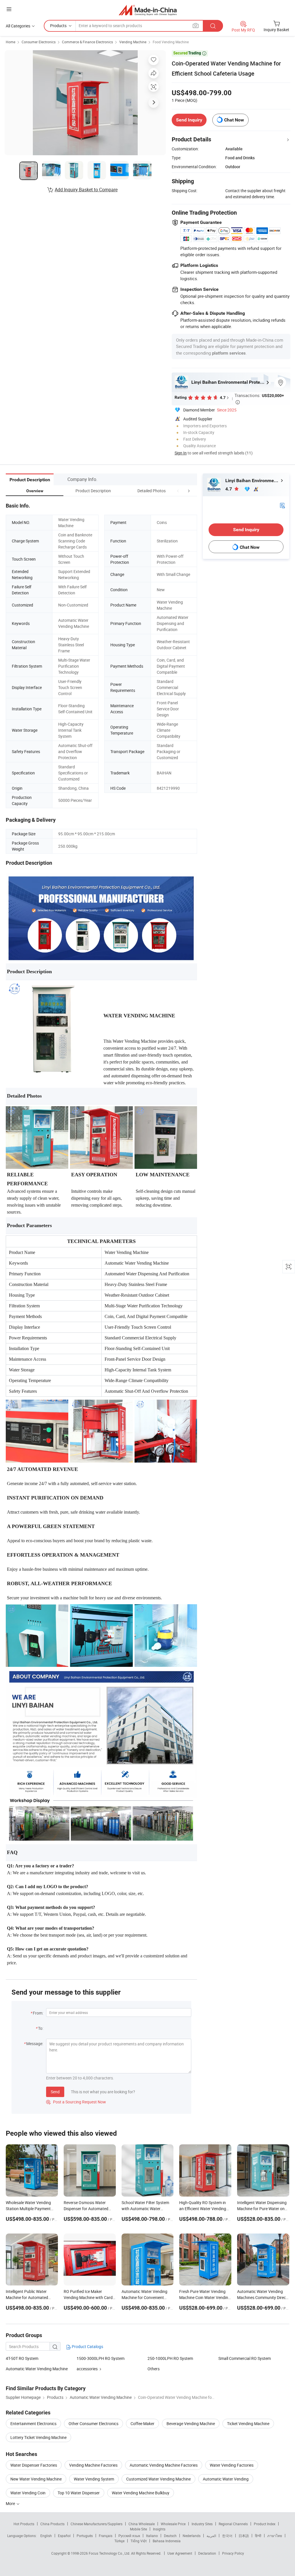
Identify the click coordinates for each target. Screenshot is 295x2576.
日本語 (244, 2536)
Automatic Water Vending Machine (37, 2369)
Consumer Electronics (39, 42)
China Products (52, 2524)
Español (64, 2536)
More (11, 2503)
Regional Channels (233, 2524)
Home (11, 42)
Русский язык (129, 2536)
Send (55, 2092)
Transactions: (259, 398)
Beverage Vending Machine (191, 2424)
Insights (159, 2529)
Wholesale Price (173, 2524)
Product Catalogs (87, 2346)
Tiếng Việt (139, 2541)
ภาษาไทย (275, 2536)
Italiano (152, 2536)
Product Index (265, 2524)
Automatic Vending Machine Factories (164, 2465)
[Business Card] (282, 505)
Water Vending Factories (232, 2465)
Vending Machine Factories (93, 2465)
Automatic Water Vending (226, 2479)
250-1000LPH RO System (170, 2358)
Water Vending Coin (28, 2493)
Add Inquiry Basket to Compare (86, 190)
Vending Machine (133, 42)
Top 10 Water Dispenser (79, 2493)
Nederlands (192, 2536)
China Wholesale (142, 2524)
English (46, 2536)
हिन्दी (258, 2536)
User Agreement (180, 2553)
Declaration (207, 2553)
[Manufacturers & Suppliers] (148, 10)
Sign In (181, 453)
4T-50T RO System (22, 2358)
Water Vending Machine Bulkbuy (141, 2493)
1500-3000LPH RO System (101, 2358)
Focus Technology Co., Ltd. (110, 2553)
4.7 (229, 489)
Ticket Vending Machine (248, 2424)
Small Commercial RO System (245, 2358)
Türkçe (119, 2541)
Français (106, 2536)
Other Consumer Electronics (93, 2424)
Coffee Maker (142, 2424)
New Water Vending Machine (36, 2479)
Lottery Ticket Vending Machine (38, 2437)
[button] (178, 491)
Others (154, 2369)
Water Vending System (94, 2479)
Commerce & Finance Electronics (87, 42)
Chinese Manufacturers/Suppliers (97, 2524)
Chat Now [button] (234, 120)
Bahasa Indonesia (167, 2541)
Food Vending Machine (171, 42)
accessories (87, 2369)
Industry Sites (202, 2524)
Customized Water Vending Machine (158, 2479)
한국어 (227, 2536)
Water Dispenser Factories (34, 2465)
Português (85, 2536)
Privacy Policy (233, 2553)
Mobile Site (138, 2529)
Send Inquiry (189, 120)
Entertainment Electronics (33, 2424)
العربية (211, 2536)
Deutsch (170, 2536)
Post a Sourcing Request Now (76, 2102)
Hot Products (24, 2524)
